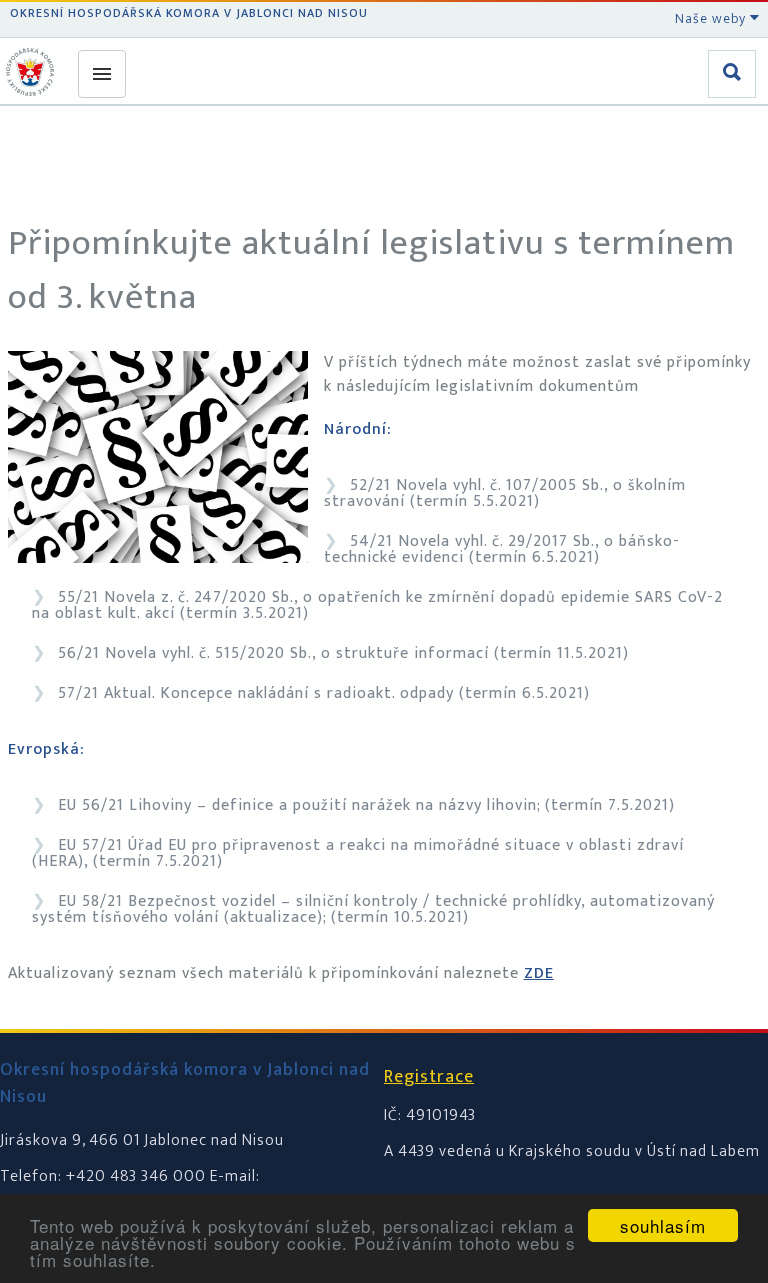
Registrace (429, 1077)
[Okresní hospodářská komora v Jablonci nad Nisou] (33, 72)
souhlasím (663, 1225)
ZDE (539, 973)
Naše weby (712, 18)
